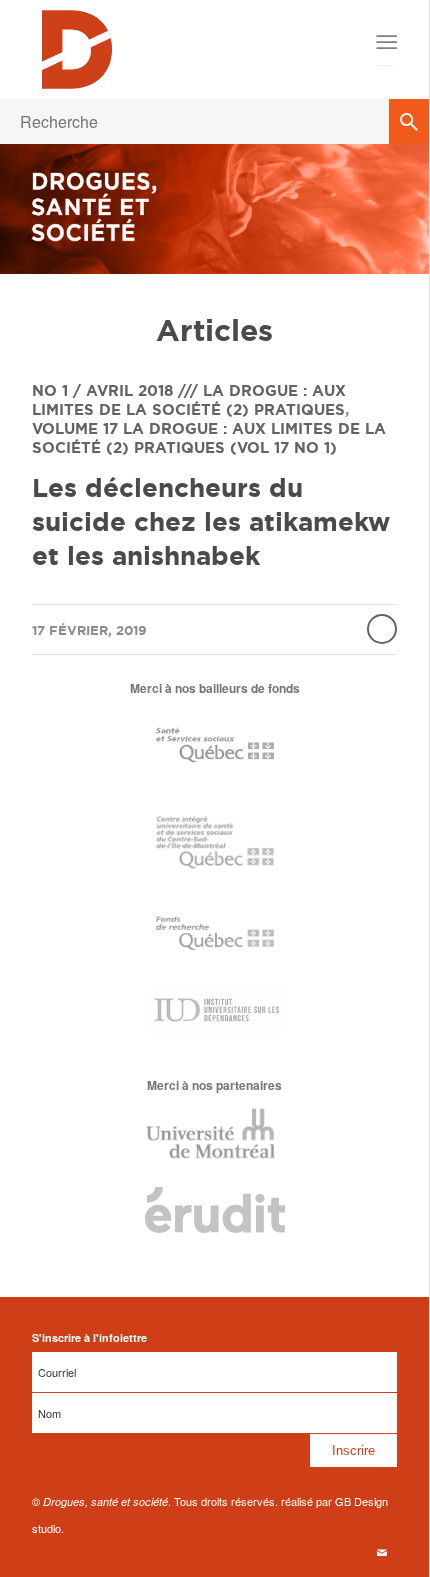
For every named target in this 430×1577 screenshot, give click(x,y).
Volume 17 (75, 428)
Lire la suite (382, 629)
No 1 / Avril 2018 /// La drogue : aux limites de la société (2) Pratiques (189, 400)
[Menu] (385, 42)
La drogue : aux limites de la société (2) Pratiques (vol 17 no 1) (209, 438)
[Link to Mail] (382, 1552)
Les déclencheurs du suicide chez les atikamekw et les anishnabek (211, 521)
